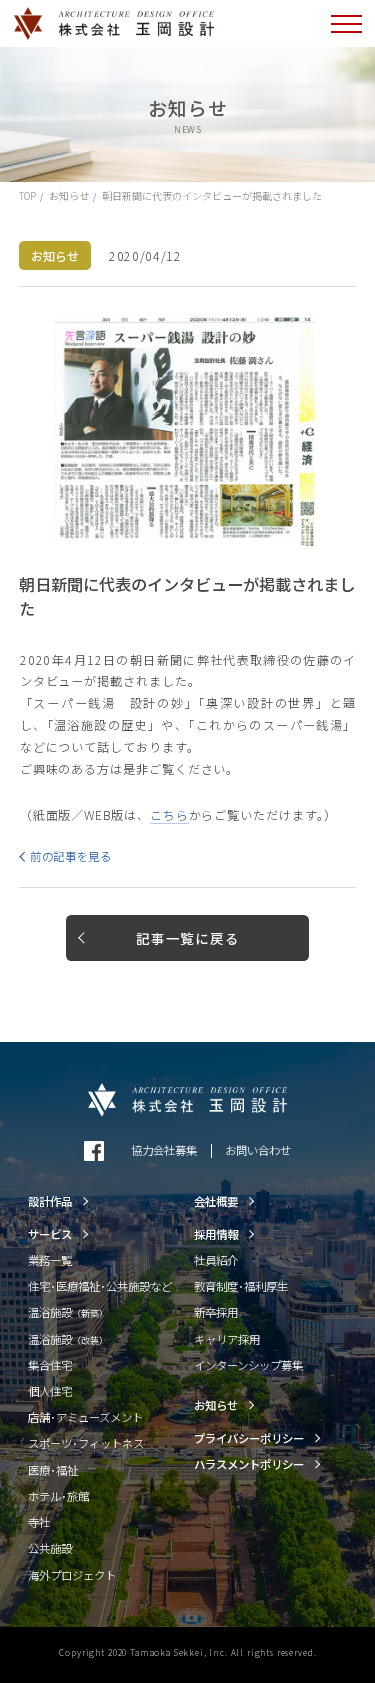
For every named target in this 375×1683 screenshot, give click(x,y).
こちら (169, 814)
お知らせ (69, 195)
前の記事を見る (70, 856)
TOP (27, 195)
